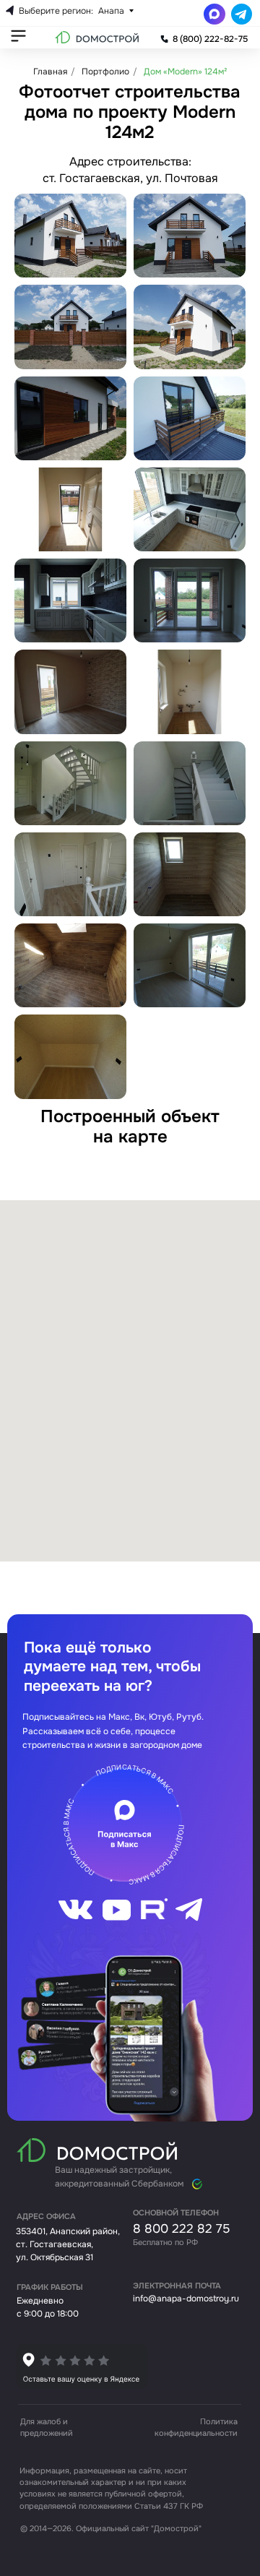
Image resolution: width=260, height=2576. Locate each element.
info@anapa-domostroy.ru (186, 2299)
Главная (50, 72)
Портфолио (105, 72)
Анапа (111, 11)
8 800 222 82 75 (181, 2228)
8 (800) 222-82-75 (210, 39)
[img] (82, 2366)
